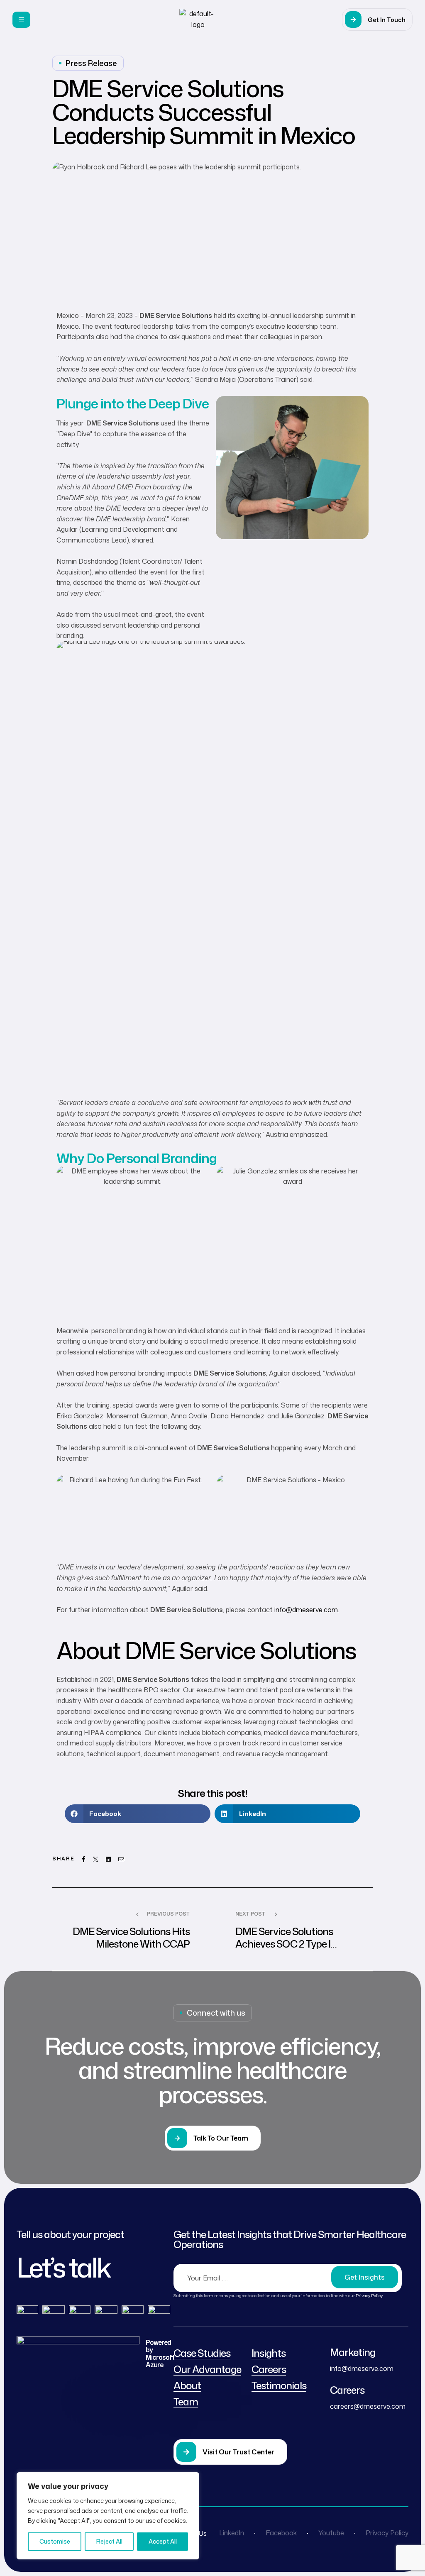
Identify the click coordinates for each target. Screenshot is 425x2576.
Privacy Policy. (369, 2295)
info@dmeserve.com (306, 1610)
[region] (108, 2516)
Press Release (91, 63)
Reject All (109, 2541)
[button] (377, 20)
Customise (55, 2541)
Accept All (163, 2541)
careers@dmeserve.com (368, 2406)
